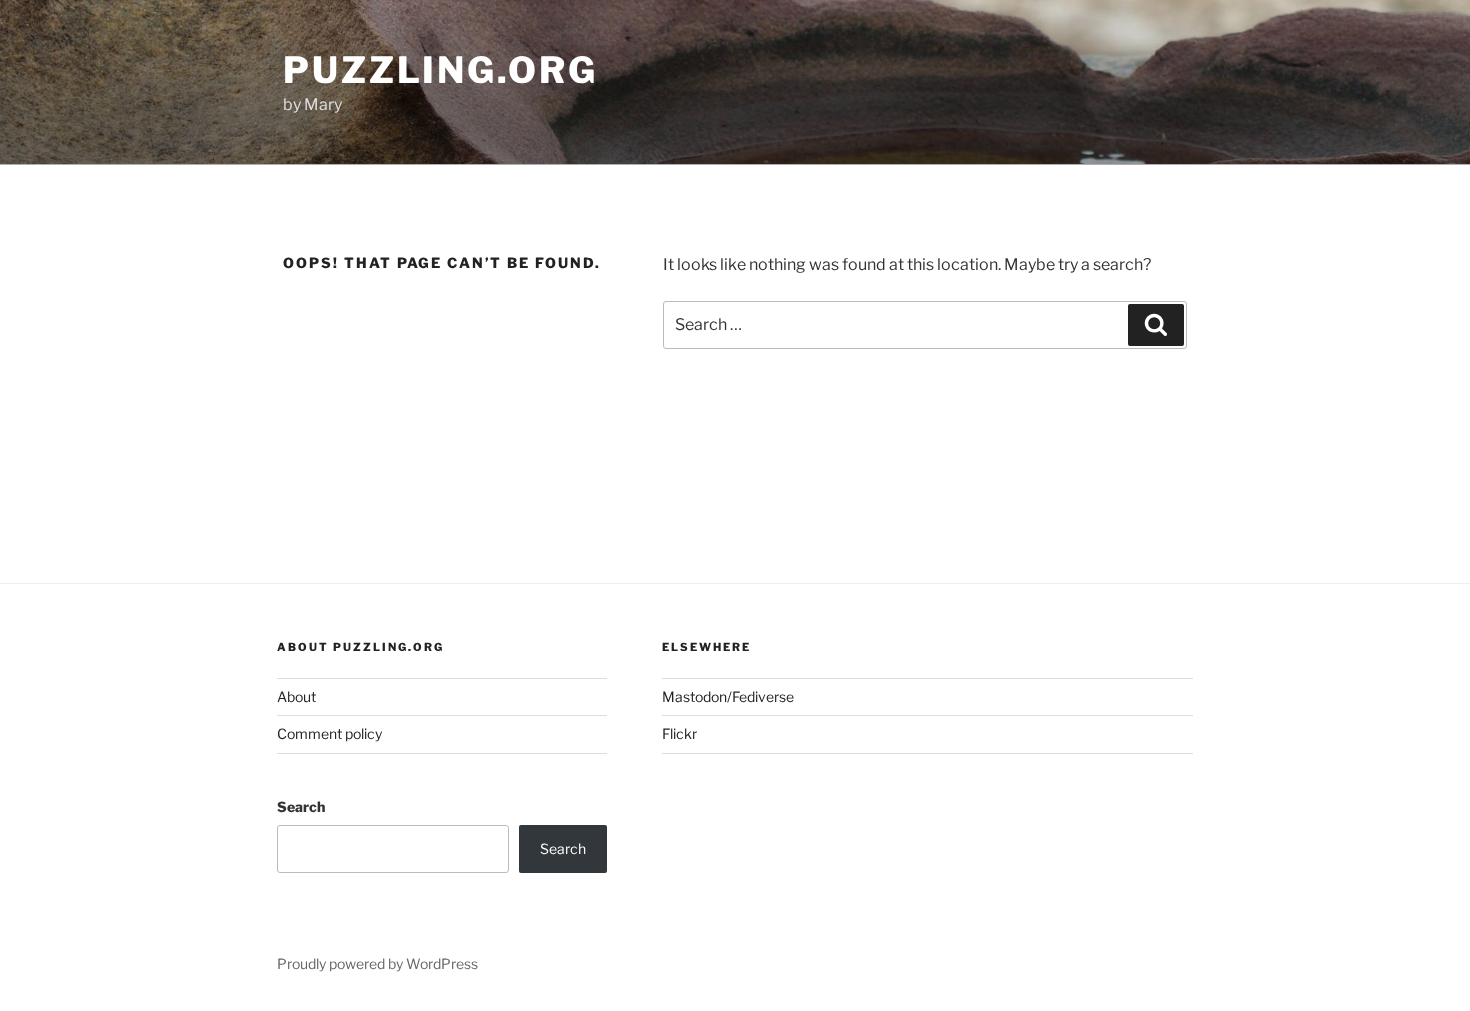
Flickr (679, 733)
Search (301, 806)
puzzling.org (440, 70)
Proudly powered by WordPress (377, 963)
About (296, 696)
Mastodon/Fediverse (728, 696)
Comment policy (329, 733)
